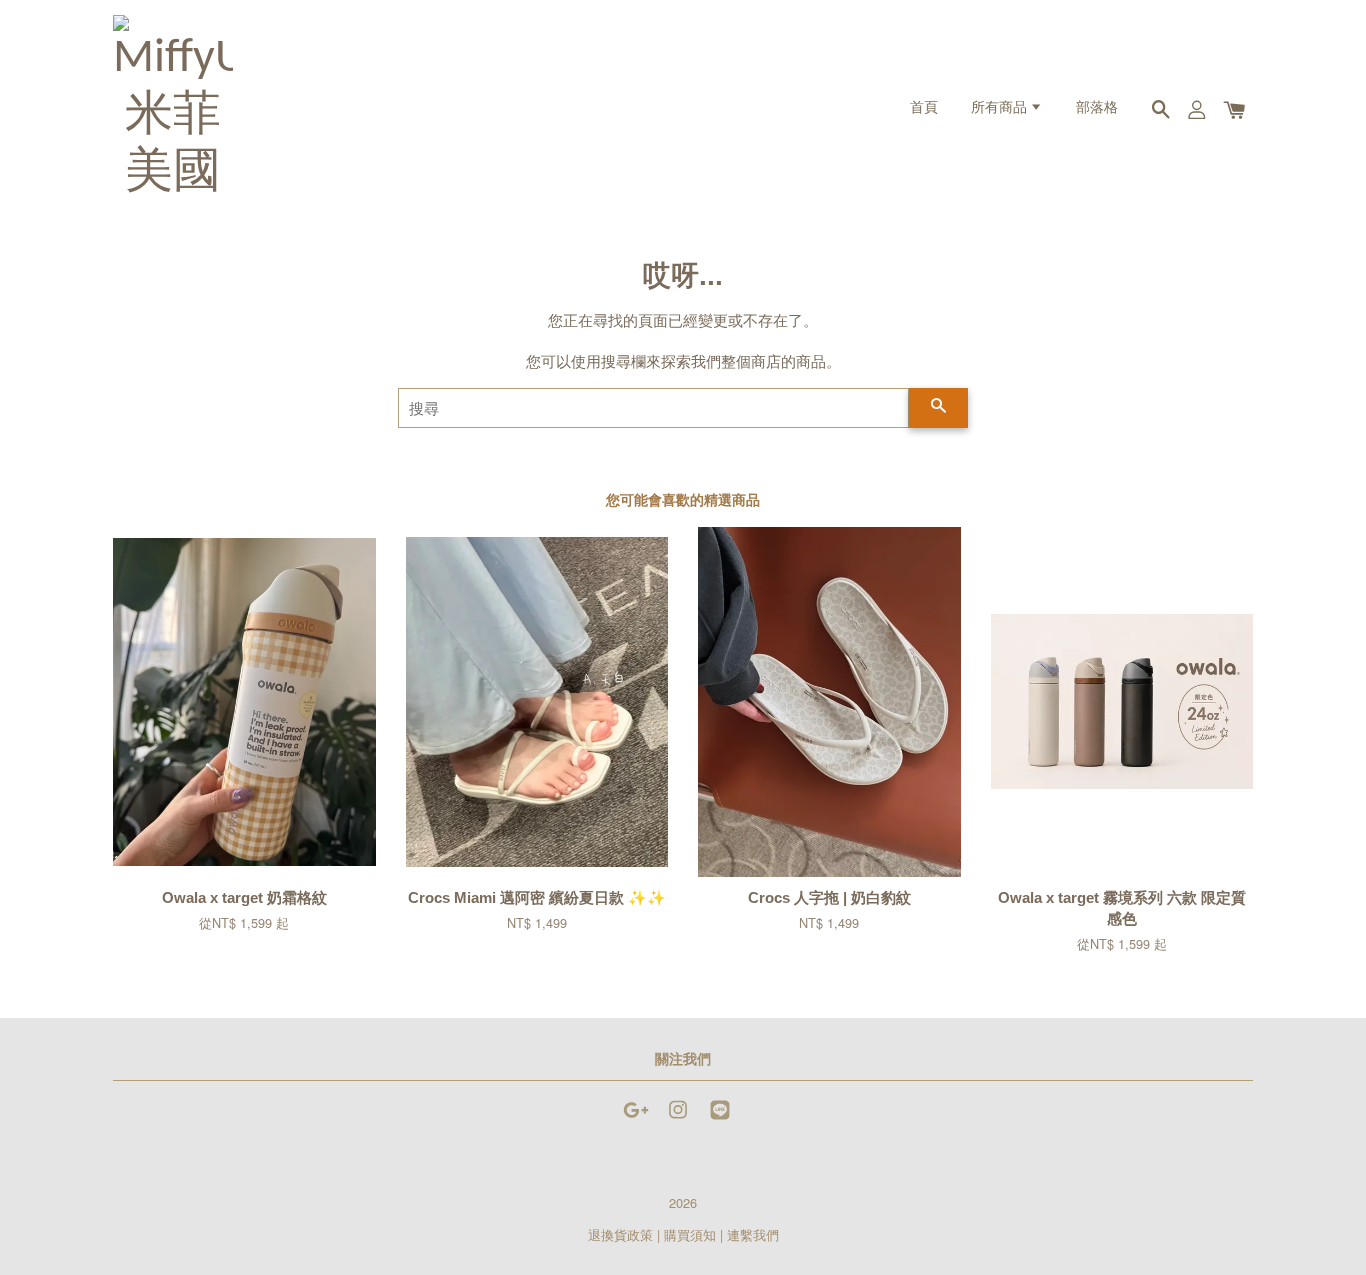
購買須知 (690, 1234)
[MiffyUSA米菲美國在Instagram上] (678, 1118)
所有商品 (1000, 108)
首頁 (924, 108)
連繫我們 (753, 1234)
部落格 (1097, 108)
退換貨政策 (620, 1234)
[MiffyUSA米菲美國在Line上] (720, 1118)
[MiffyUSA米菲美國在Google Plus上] (636, 1118)
